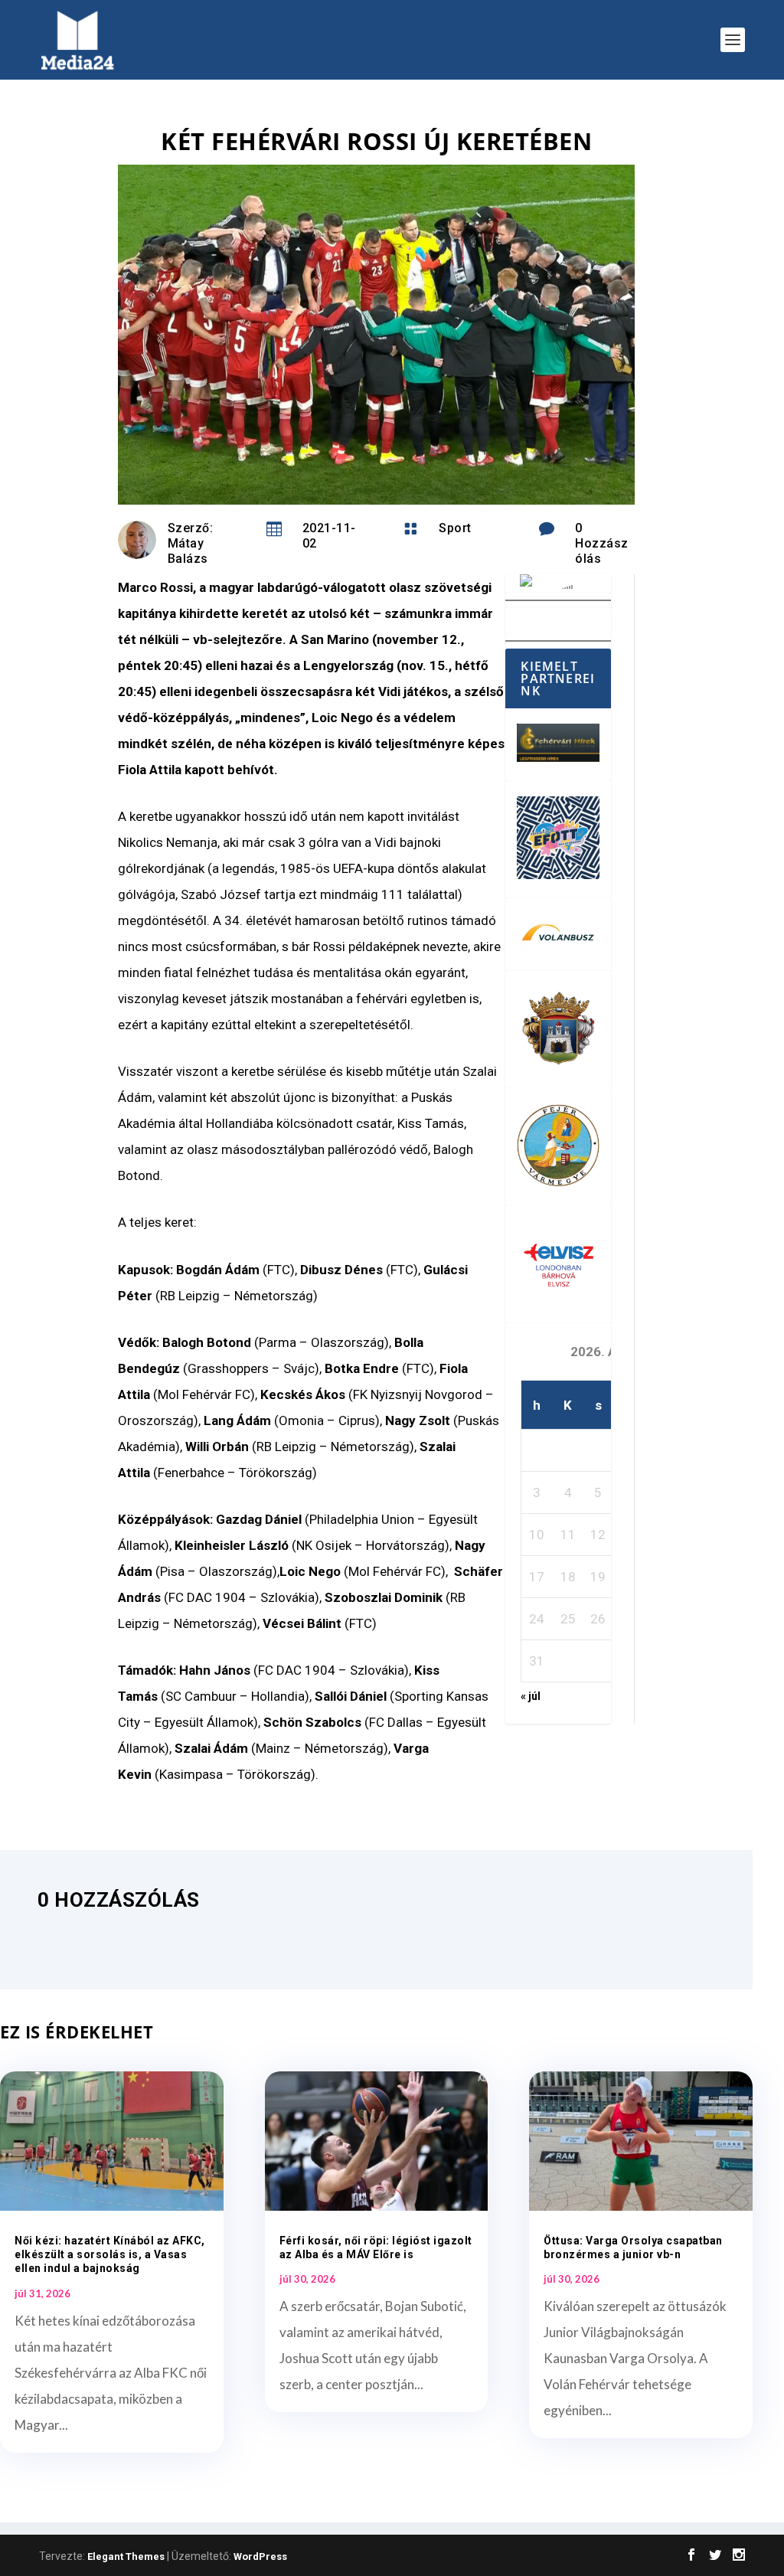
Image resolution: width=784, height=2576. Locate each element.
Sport (455, 528)
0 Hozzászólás (602, 543)
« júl (531, 1696)
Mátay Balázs (188, 551)
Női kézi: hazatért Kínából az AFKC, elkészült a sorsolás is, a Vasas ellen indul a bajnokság (110, 2254)
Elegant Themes (126, 2556)
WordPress (260, 2556)
